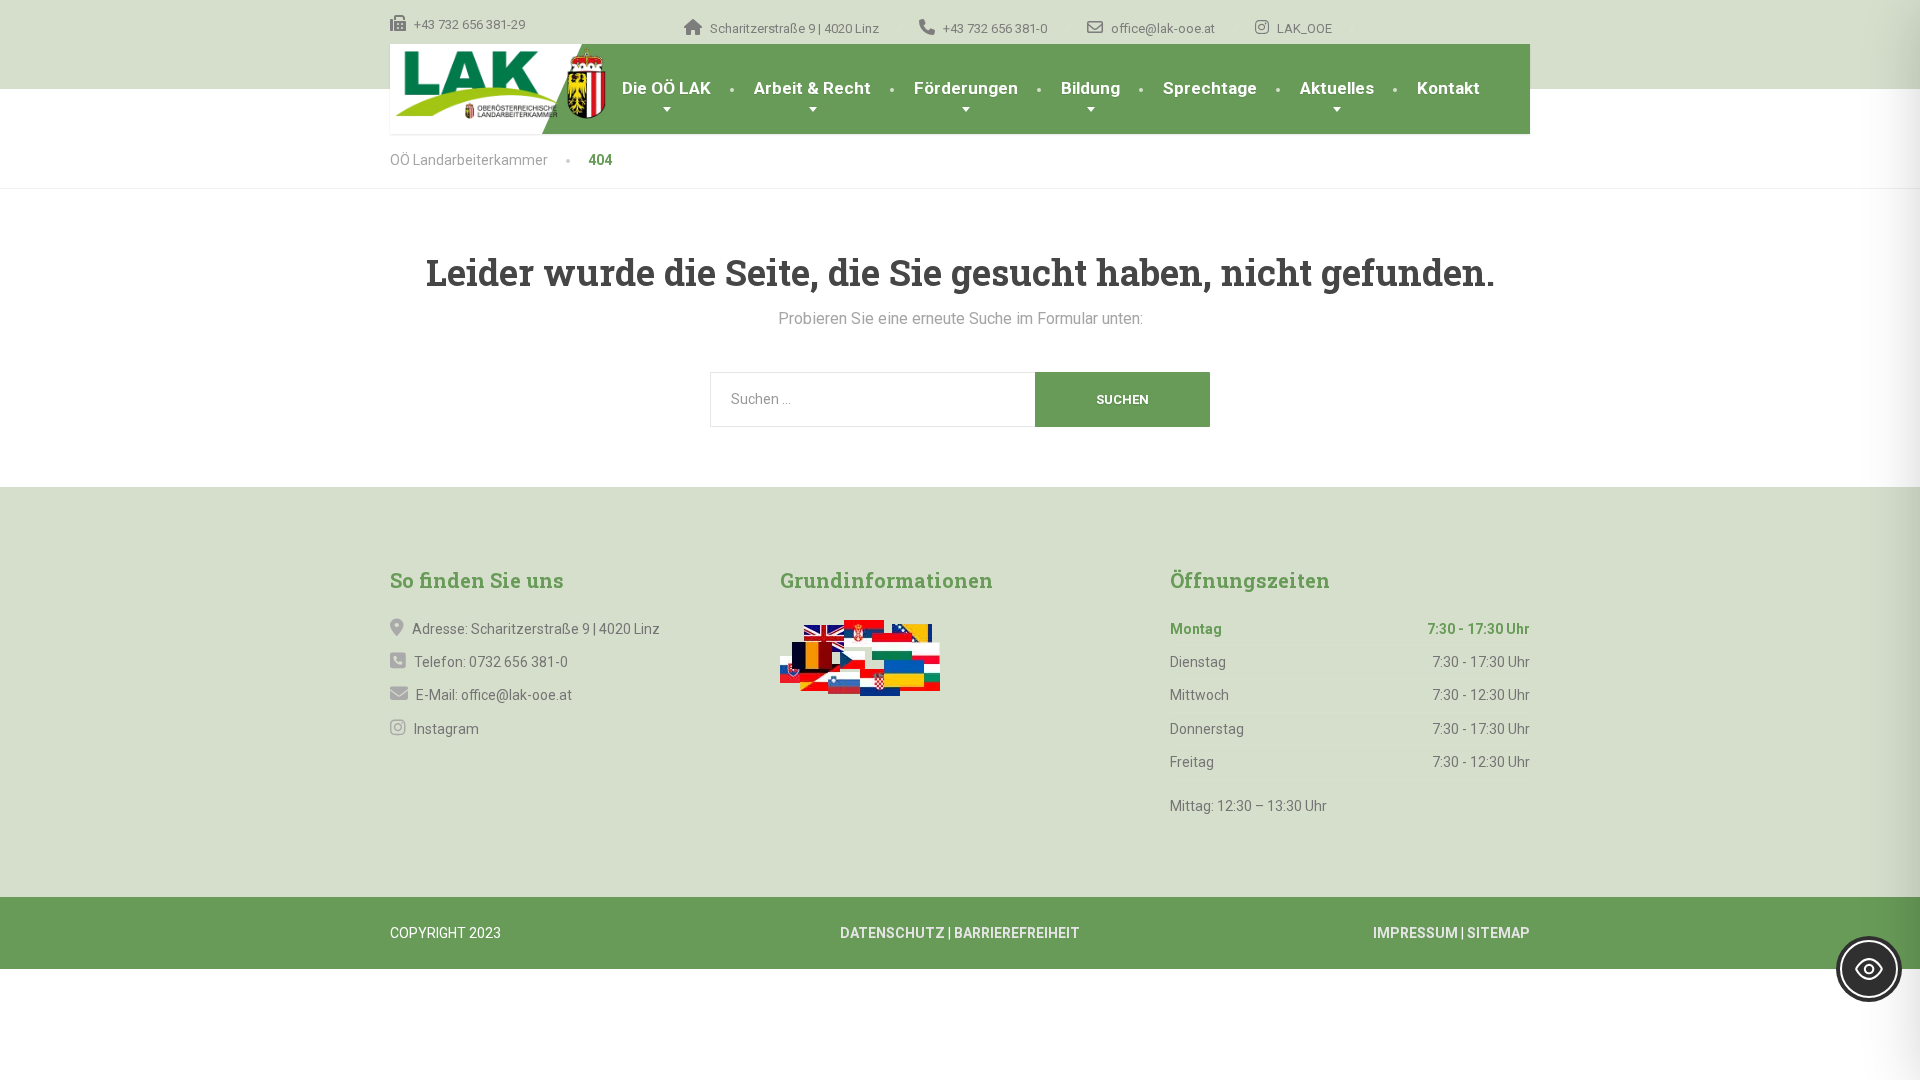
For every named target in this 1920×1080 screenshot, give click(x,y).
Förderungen (966, 88)
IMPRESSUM (1415, 933)
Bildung (1090, 88)
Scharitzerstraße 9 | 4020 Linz (565, 629)
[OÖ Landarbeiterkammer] (535, 84)
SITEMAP (1498, 933)
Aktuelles (1337, 88)
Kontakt (1448, 88)
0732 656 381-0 (518, 662)
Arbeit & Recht (812, 88)
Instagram (445, 729)
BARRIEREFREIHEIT (1017, 933)
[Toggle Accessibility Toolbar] (1869, 969)
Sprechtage (1210, 88)
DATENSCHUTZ (892, 933)
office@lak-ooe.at (515, 695)
